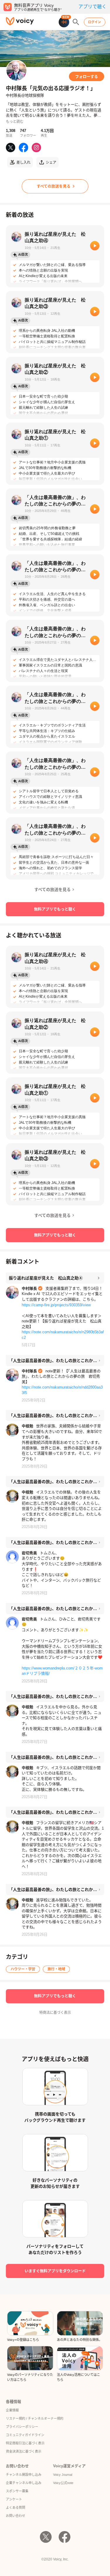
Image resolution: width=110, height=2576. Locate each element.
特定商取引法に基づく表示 (25, 2443)
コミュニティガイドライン (25, 2435)
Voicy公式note (63, 2483)
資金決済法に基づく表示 (24, 2451)
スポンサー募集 (17, 2491)
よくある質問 (16, 2508)
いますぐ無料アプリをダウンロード (55, 2271)
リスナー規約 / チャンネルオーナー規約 (35, 2418)
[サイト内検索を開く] (76, 22)
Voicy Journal (63, 2475)
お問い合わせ (16, 2516)
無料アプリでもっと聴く (55, 909)
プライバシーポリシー (22, 2427)
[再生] (95, 246)
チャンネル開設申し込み (24, 2475)
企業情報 (12, 2410)
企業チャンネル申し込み (24, 2483)
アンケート (14, 2499)
